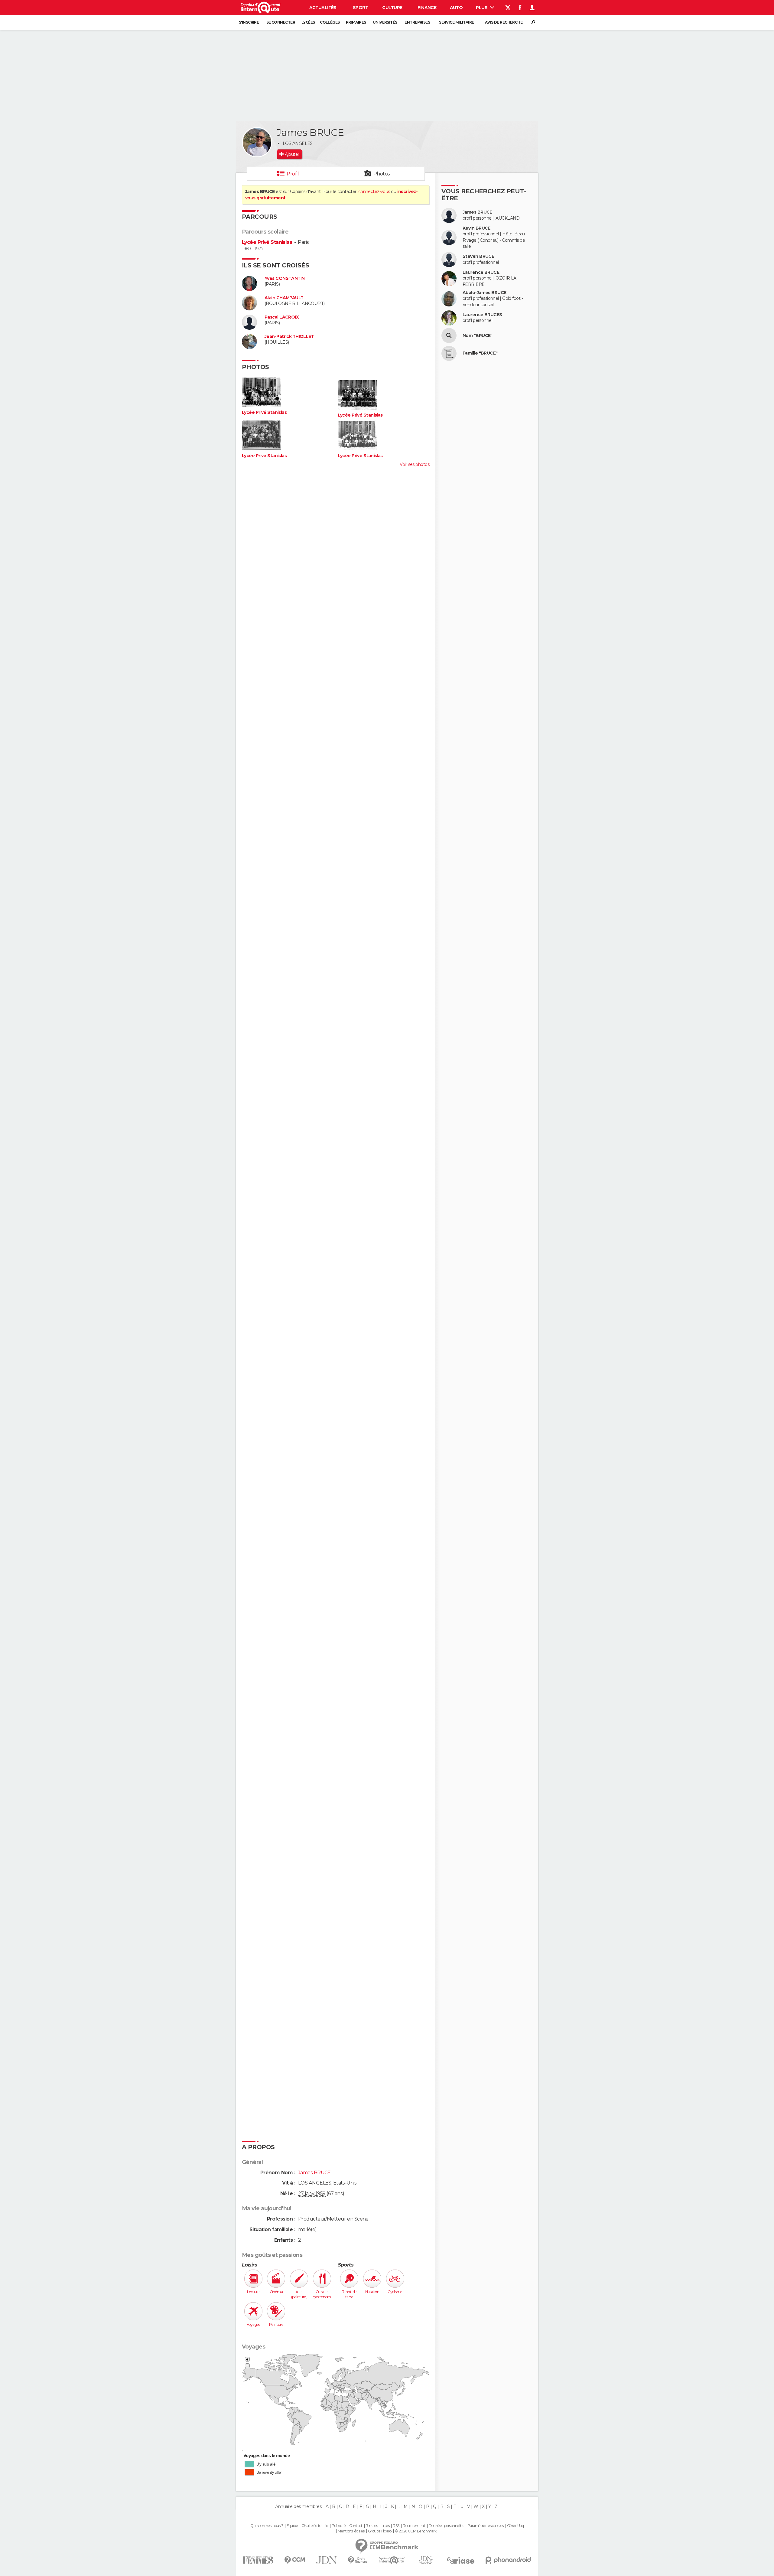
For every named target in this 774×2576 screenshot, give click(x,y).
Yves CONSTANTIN (285, 278)
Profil (293, 174)
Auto (456, 8)
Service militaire (456, 22)
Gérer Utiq (515, 2526)
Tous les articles (378, 2526)
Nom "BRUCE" (478, 336)
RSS (396, 2526)
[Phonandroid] (508, 2560)
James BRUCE (477, 212)
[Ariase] (461, 2560)
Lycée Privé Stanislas (267, 242)
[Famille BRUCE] (449, 353)
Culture (392, 8)
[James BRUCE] (257, 142)
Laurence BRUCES (482, 315)
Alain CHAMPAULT (284, 298)
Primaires (356, 22)
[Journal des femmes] (258, 2560)
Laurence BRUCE (481, 272)
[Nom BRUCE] (449, 336)
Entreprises (417, 22)
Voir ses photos (415, 464)
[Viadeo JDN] (426, 2560)
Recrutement (414, 2526)
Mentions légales (351, 2531)
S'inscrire (249, 22)
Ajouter (292, 154)
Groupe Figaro (380, 2531)
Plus (482, 8)
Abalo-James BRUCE (484, 293)
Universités (385, 22)
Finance (427, 8)
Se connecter (281, 22)
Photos (382, 174)
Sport (360, 8)
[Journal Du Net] (327, 2560)
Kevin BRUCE (476, 228)
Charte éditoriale (315, 2526)
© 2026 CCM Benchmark (416, 2531)
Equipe (292, 2526)
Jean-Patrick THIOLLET (289, 337)
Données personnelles (446, 2526)
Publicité (339, 2526)
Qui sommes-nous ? (267, 2526)
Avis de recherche (504, 22)
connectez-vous (374, 191)
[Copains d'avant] (392, 2560)
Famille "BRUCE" (480, 353)
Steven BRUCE (478, 256)
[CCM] (295, 2560)
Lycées (308, 22)
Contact (356, 2526)
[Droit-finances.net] (358, 2560)
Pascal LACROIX (282, 317)
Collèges (330, 22)
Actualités (323, 8)
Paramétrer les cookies (486, 2526)
